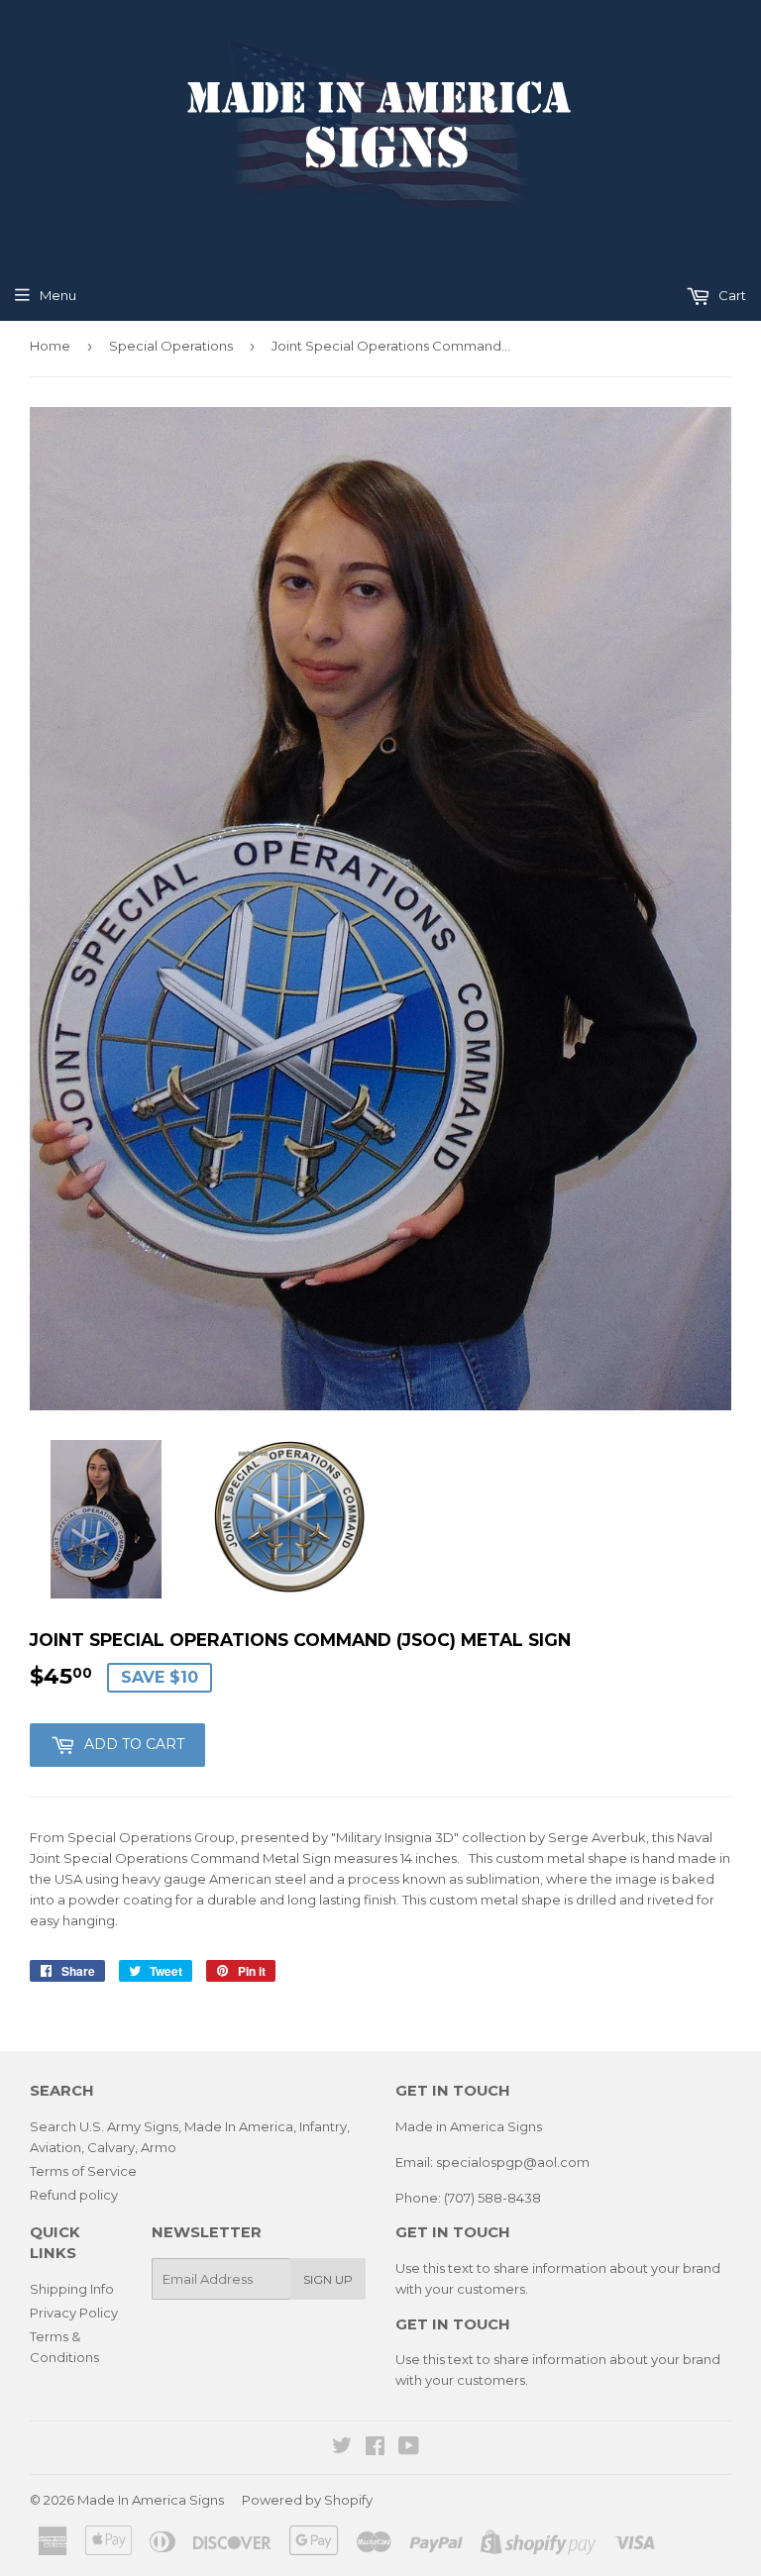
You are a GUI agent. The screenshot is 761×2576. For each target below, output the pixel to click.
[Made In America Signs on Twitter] (342, 2448)
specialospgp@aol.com (513, 2162)
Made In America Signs (151, 2500)
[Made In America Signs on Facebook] (375, 2448)
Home (50, 346)
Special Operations (171, 346)
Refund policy (74, 2195)
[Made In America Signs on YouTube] (409, 2448)
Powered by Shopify (307, 2500)
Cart (731, 295)
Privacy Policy (74, 2313)
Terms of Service (83, 2171)
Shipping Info (72, 2289)
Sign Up (328, 2279)
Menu (58, 295)
